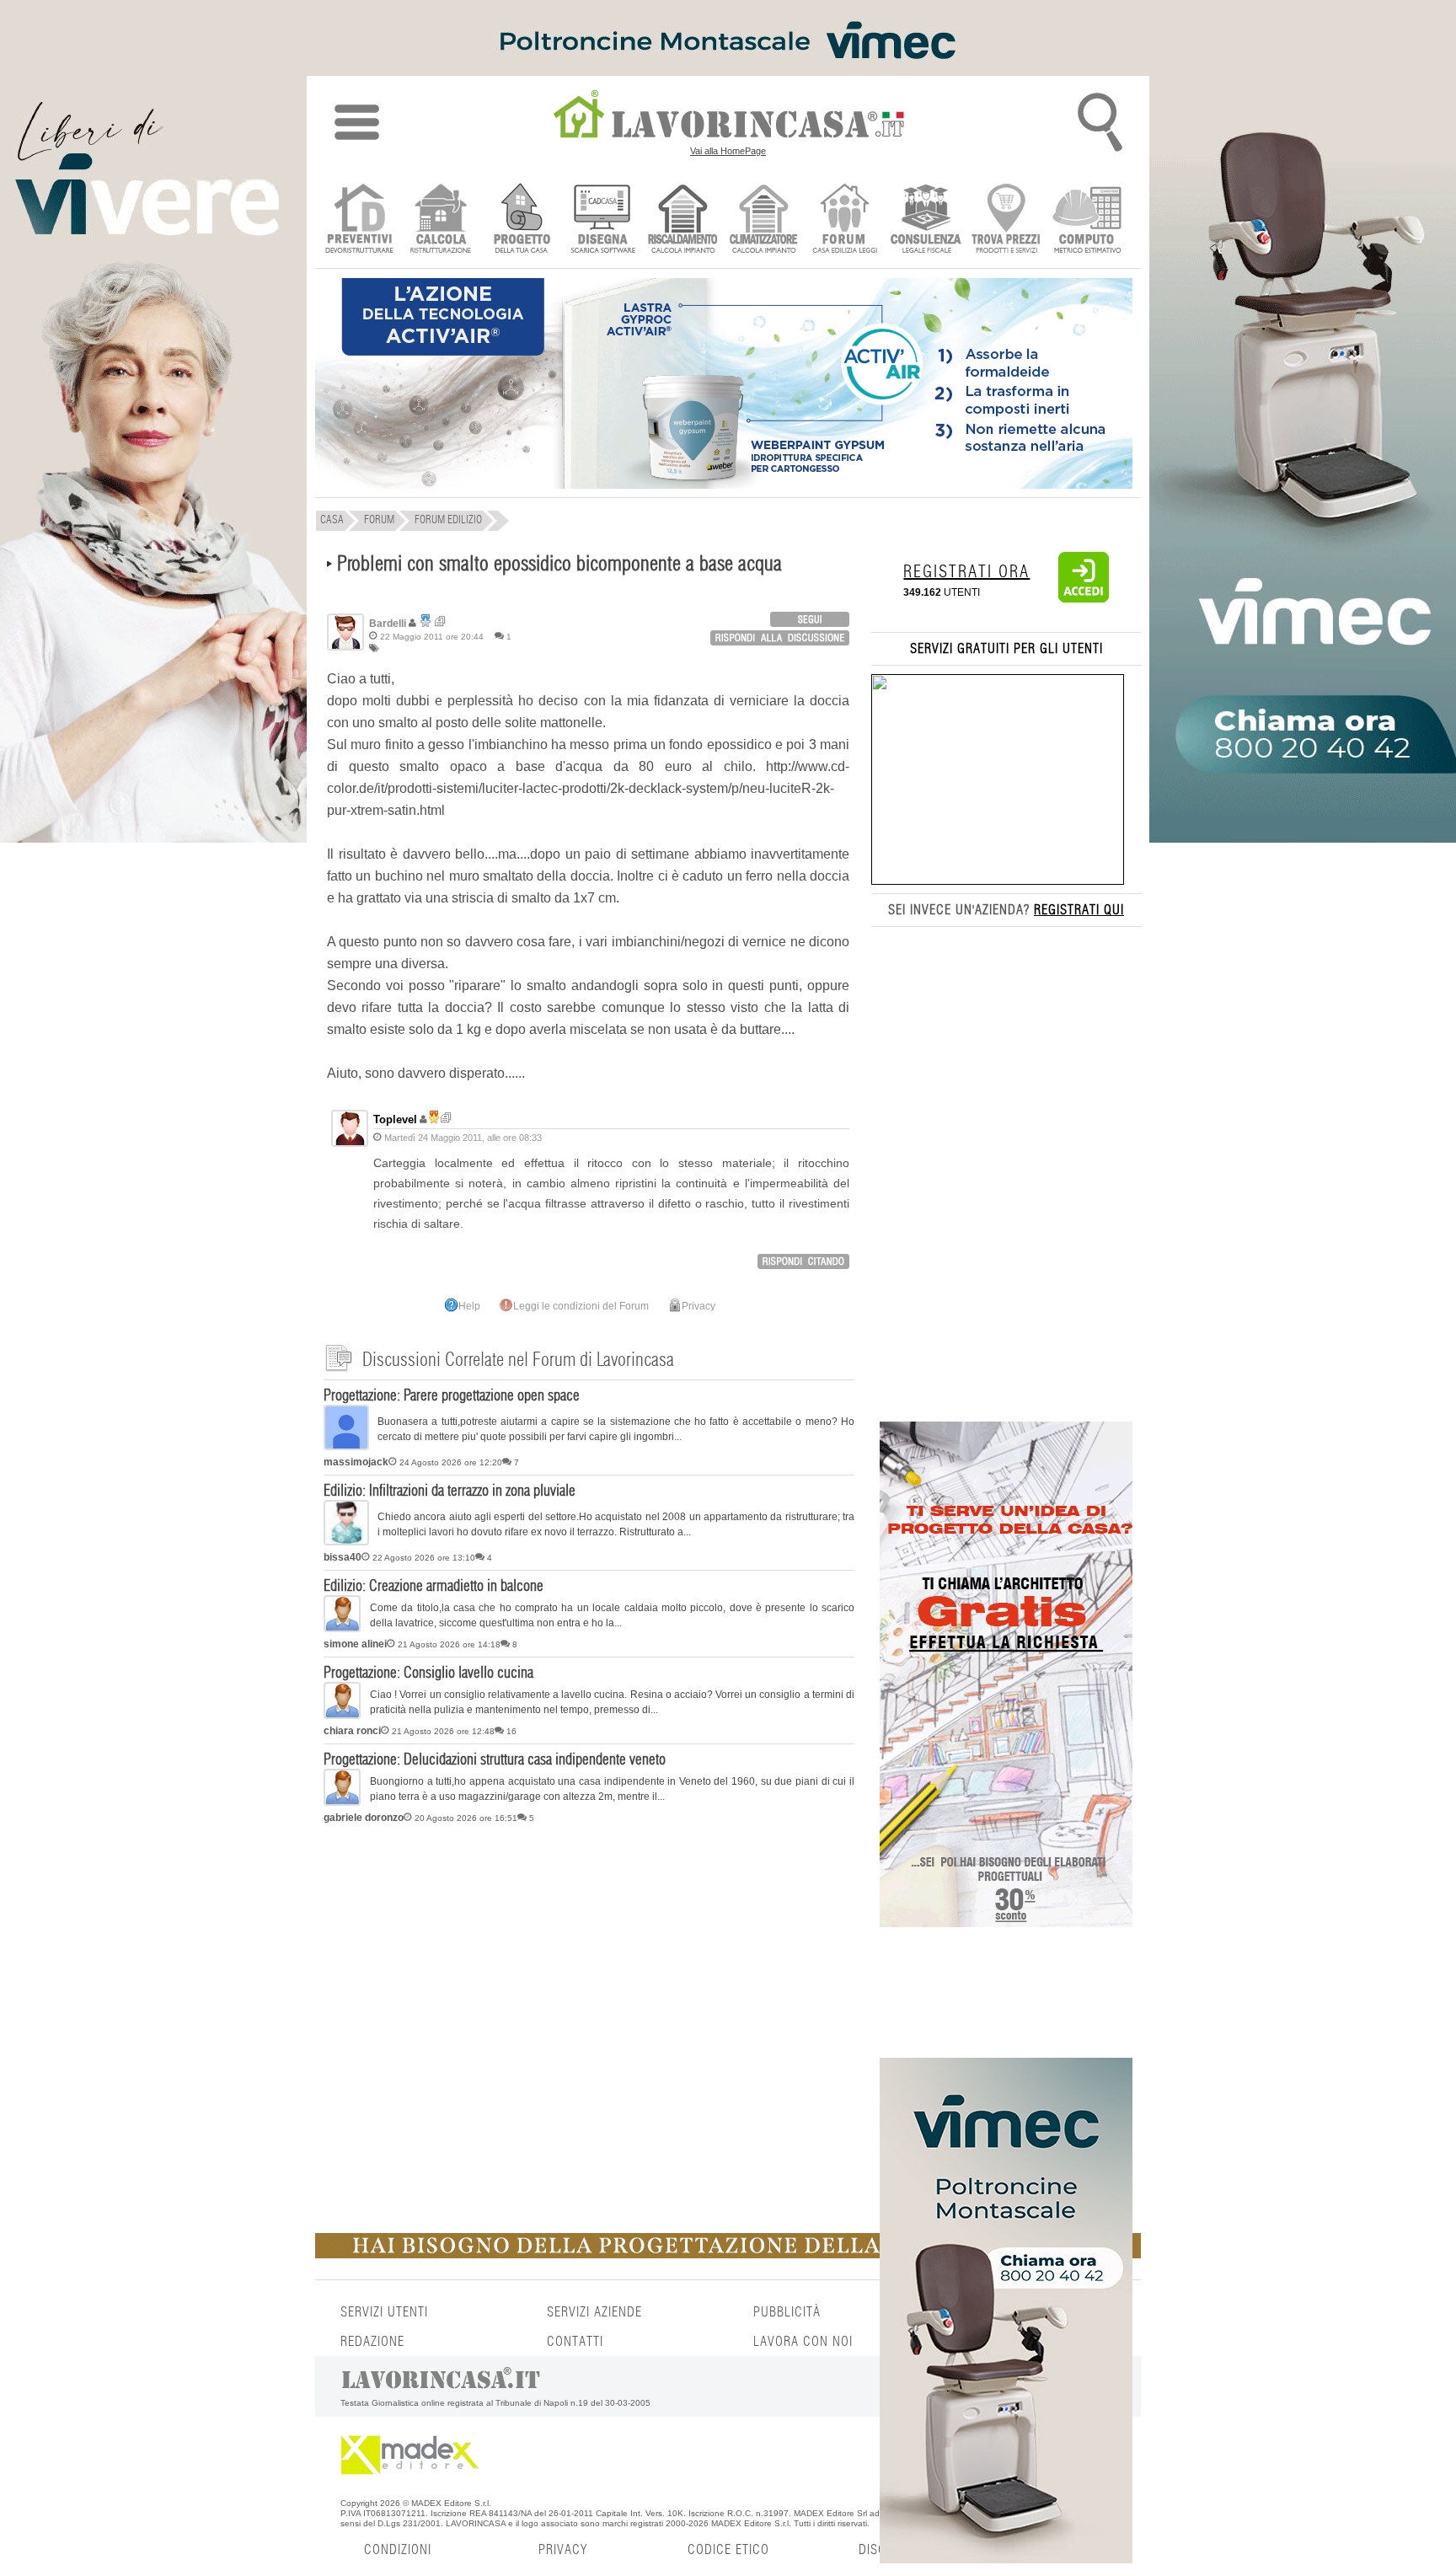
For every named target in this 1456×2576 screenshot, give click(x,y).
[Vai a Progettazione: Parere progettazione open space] (346, 1447)
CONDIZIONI (398, 2550)
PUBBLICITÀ (787, 2312)
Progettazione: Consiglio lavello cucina (428, 1674)
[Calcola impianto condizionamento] (764, 220)
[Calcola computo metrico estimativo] (1087, 220)
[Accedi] (1084, 599)
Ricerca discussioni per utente (440, 621)
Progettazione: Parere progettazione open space (452, 1396)
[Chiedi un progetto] (521, 220)
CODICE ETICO (728, 2550)
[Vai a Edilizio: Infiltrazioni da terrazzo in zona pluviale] (346, 1542)
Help (469, 1306)
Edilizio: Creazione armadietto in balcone (434, 1587)
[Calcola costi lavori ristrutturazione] (440, 220)
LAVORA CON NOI (803, 2342)
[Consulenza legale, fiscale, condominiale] (926, 220)
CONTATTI (575, 2342)
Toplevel (395, 1119)
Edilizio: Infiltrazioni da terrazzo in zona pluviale (450, 1492)
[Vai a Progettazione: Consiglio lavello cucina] (342, 1716)
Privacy (699, 1306)
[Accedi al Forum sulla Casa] (845, 220)
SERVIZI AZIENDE (594, 2312)
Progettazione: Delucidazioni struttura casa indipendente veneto (495, 1760)
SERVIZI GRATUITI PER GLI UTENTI (1006, 649)
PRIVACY (563, 2550)
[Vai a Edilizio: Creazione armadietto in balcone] (342, 1629)
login (810, 619)
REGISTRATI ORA (966, 572)
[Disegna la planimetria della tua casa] (602, 220)
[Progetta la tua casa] (728, 2255)
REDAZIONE (372, 2342)
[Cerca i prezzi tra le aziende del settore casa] (1006, 220)
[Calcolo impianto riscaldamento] (683, 220)
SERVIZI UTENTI (384, 2312)
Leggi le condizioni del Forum (581, 1306)
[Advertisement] (589, 1961)
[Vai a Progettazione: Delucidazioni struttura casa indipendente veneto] (342, 1802)
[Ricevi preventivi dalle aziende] (359, 220)
